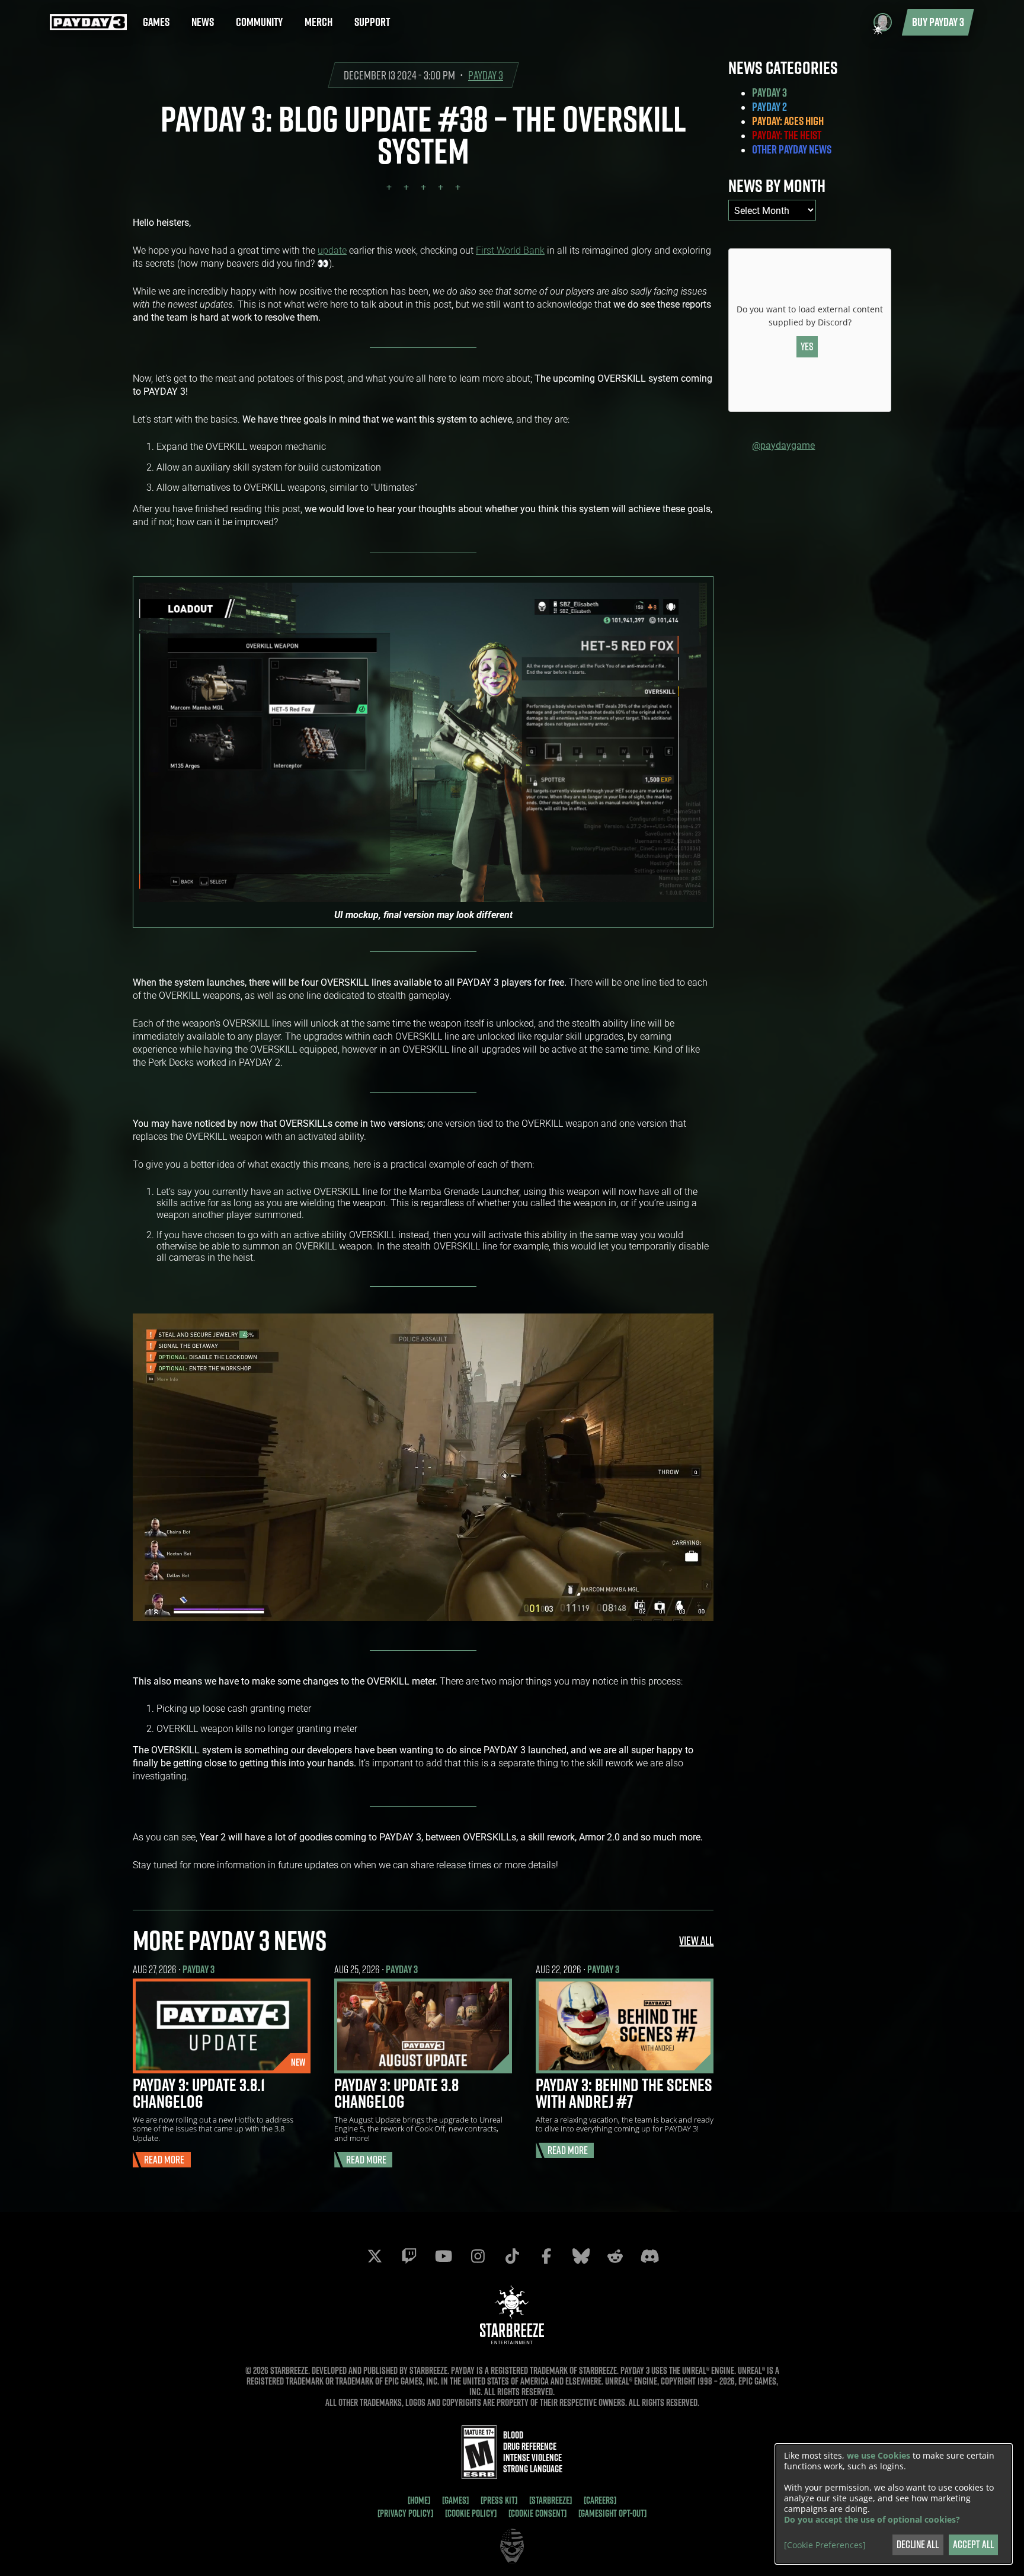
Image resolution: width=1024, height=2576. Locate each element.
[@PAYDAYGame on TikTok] (512, 2256)
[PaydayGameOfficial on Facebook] (546, 2256)
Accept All (973, 2544)
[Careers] (600, 2500)
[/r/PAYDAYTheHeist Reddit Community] (615, 2256)
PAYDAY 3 (486, 75)
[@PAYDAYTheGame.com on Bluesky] (581, 2256)
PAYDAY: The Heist (787, 135)
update (332, 250)
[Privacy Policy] (405, 2513)
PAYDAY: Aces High (788, 121)
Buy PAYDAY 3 (938, 22)
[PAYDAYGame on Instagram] (478, 2256)
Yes (807, 346)
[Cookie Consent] (537, 2513)
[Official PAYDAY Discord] (649, 2256)
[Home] (419, 2500)
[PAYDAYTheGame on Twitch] (409, 2256)
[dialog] (894, 2504)
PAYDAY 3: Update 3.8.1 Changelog (199, 2093)
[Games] (455, 2500)
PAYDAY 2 (769, 107)
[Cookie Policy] (471, 2513)
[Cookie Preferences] (825, 2545)
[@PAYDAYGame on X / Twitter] (375, 2256)
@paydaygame (783, 445)
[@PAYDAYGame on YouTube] (443, 2256)
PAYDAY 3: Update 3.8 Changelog (396, 2093)
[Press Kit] (499, 2500)
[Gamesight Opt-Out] (612, 2513)
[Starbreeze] (551, 2500)
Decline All (918, 2544)
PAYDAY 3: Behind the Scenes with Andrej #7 (624, 2093)
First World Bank (510, 250)
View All (696, 1940)
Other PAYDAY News (792, 149)
